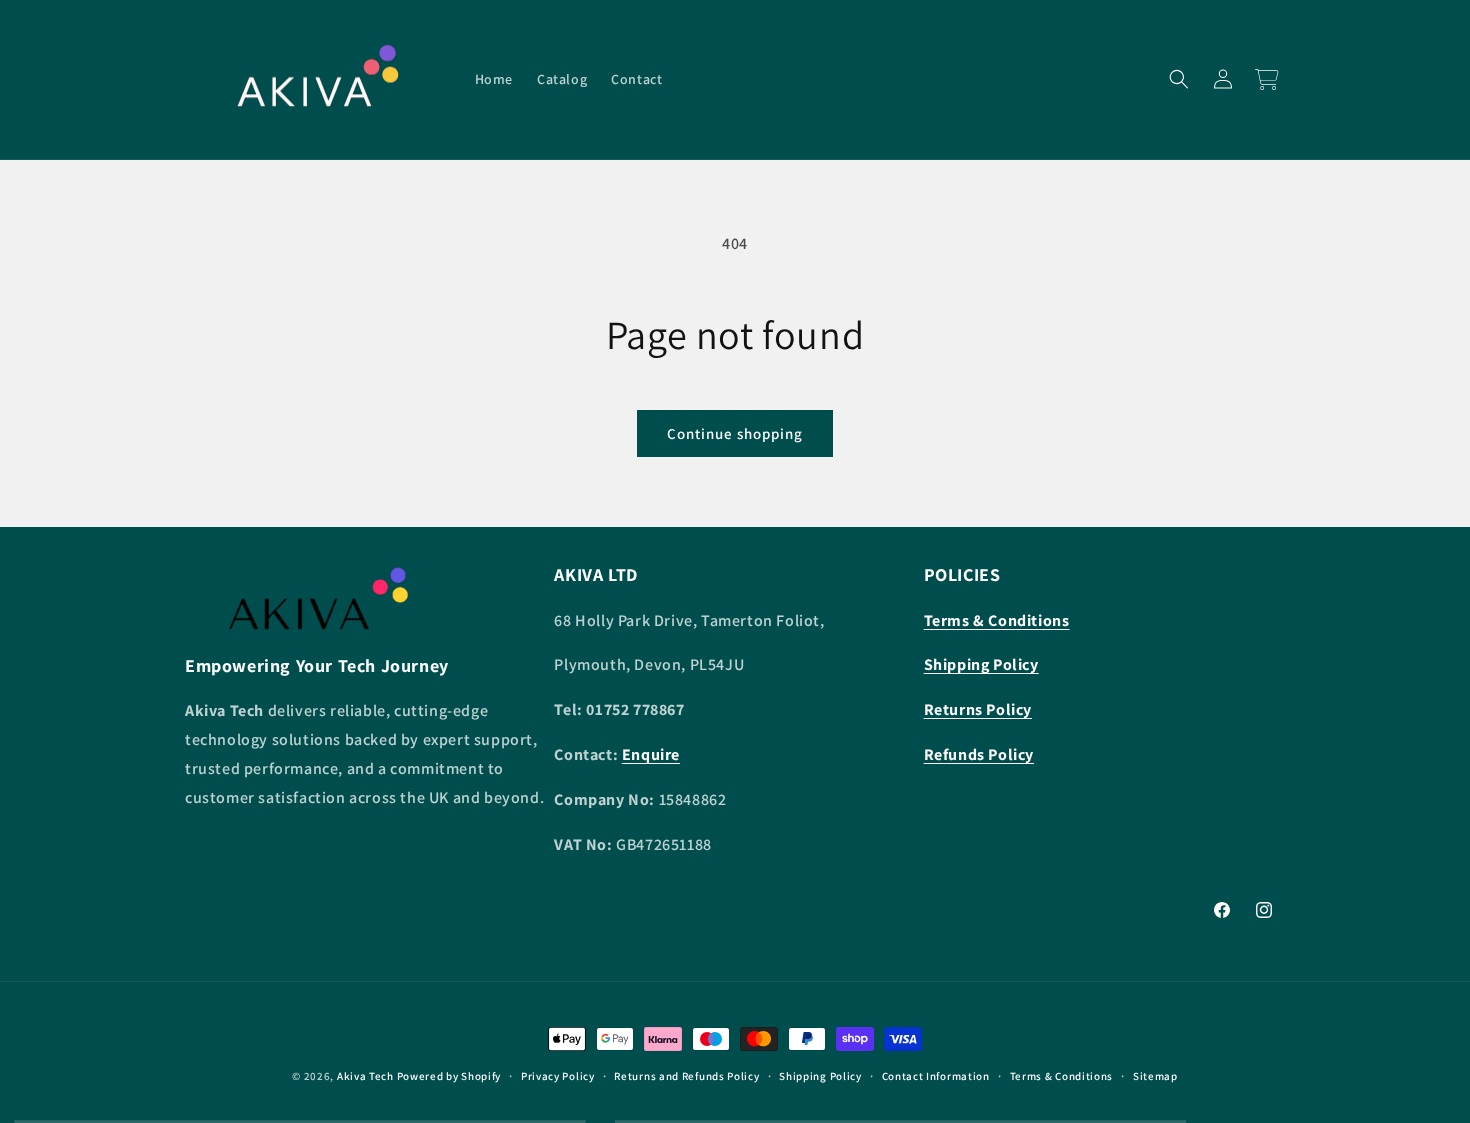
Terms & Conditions (1062, 1076)
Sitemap (1155, 1076)
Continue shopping (735, 433)
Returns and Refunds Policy (686, 1076)
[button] (1179, 79)
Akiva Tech (365, 1076)
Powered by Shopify (449, 1076)
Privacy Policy (558, 1076)
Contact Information (936, 1076)
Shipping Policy (820, 1076)
